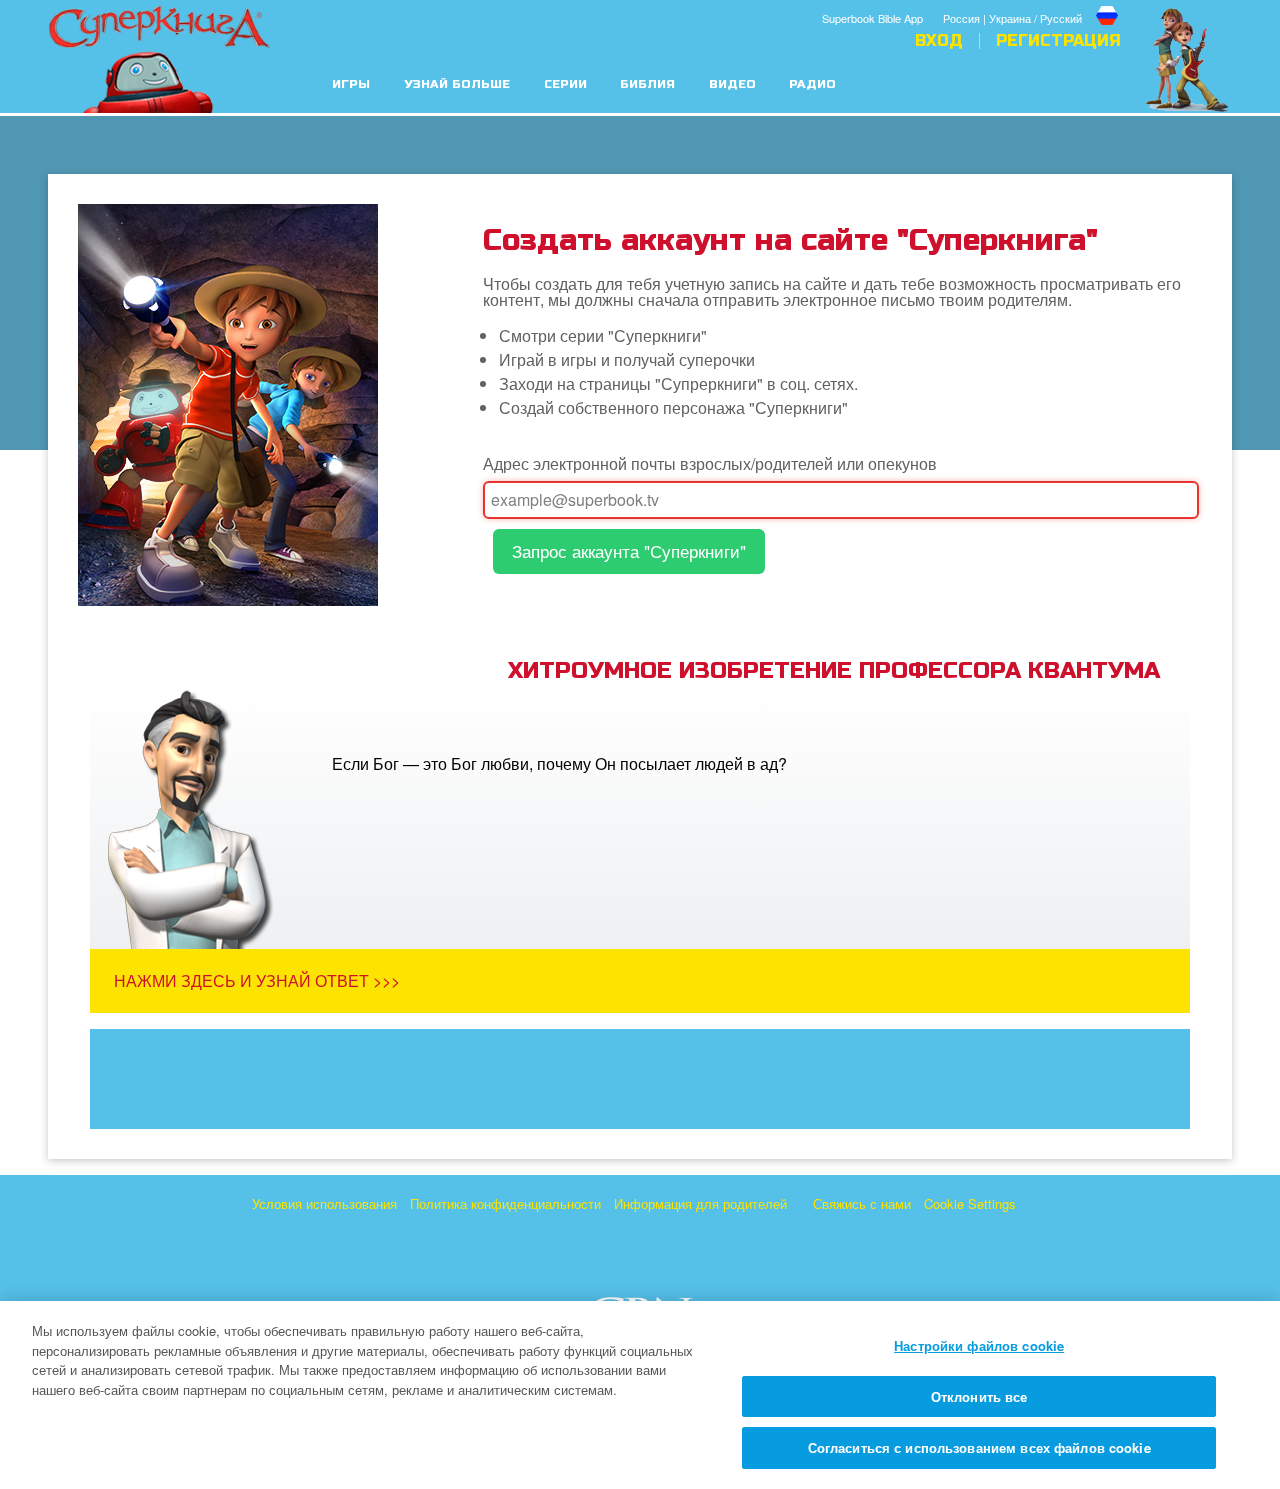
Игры (351, 84)
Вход (939, 41)
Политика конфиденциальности (505, 1203)
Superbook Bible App (872, 18)
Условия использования (324, 1203)
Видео (732, 84)
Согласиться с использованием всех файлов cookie (979, 1447)
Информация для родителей (700, 1203)
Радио (812, 84)
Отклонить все (979, 1396)
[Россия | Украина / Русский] (1032, 3)
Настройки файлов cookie (979, 1345)
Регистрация (1058, 41)
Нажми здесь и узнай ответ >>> (257, 980)
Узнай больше (457, 84)
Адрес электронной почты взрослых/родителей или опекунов (710, 463)
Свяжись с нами (862, 1203)
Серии (565, 84)
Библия (647, 84)
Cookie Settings (970, 1203)
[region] (640, 1395)
